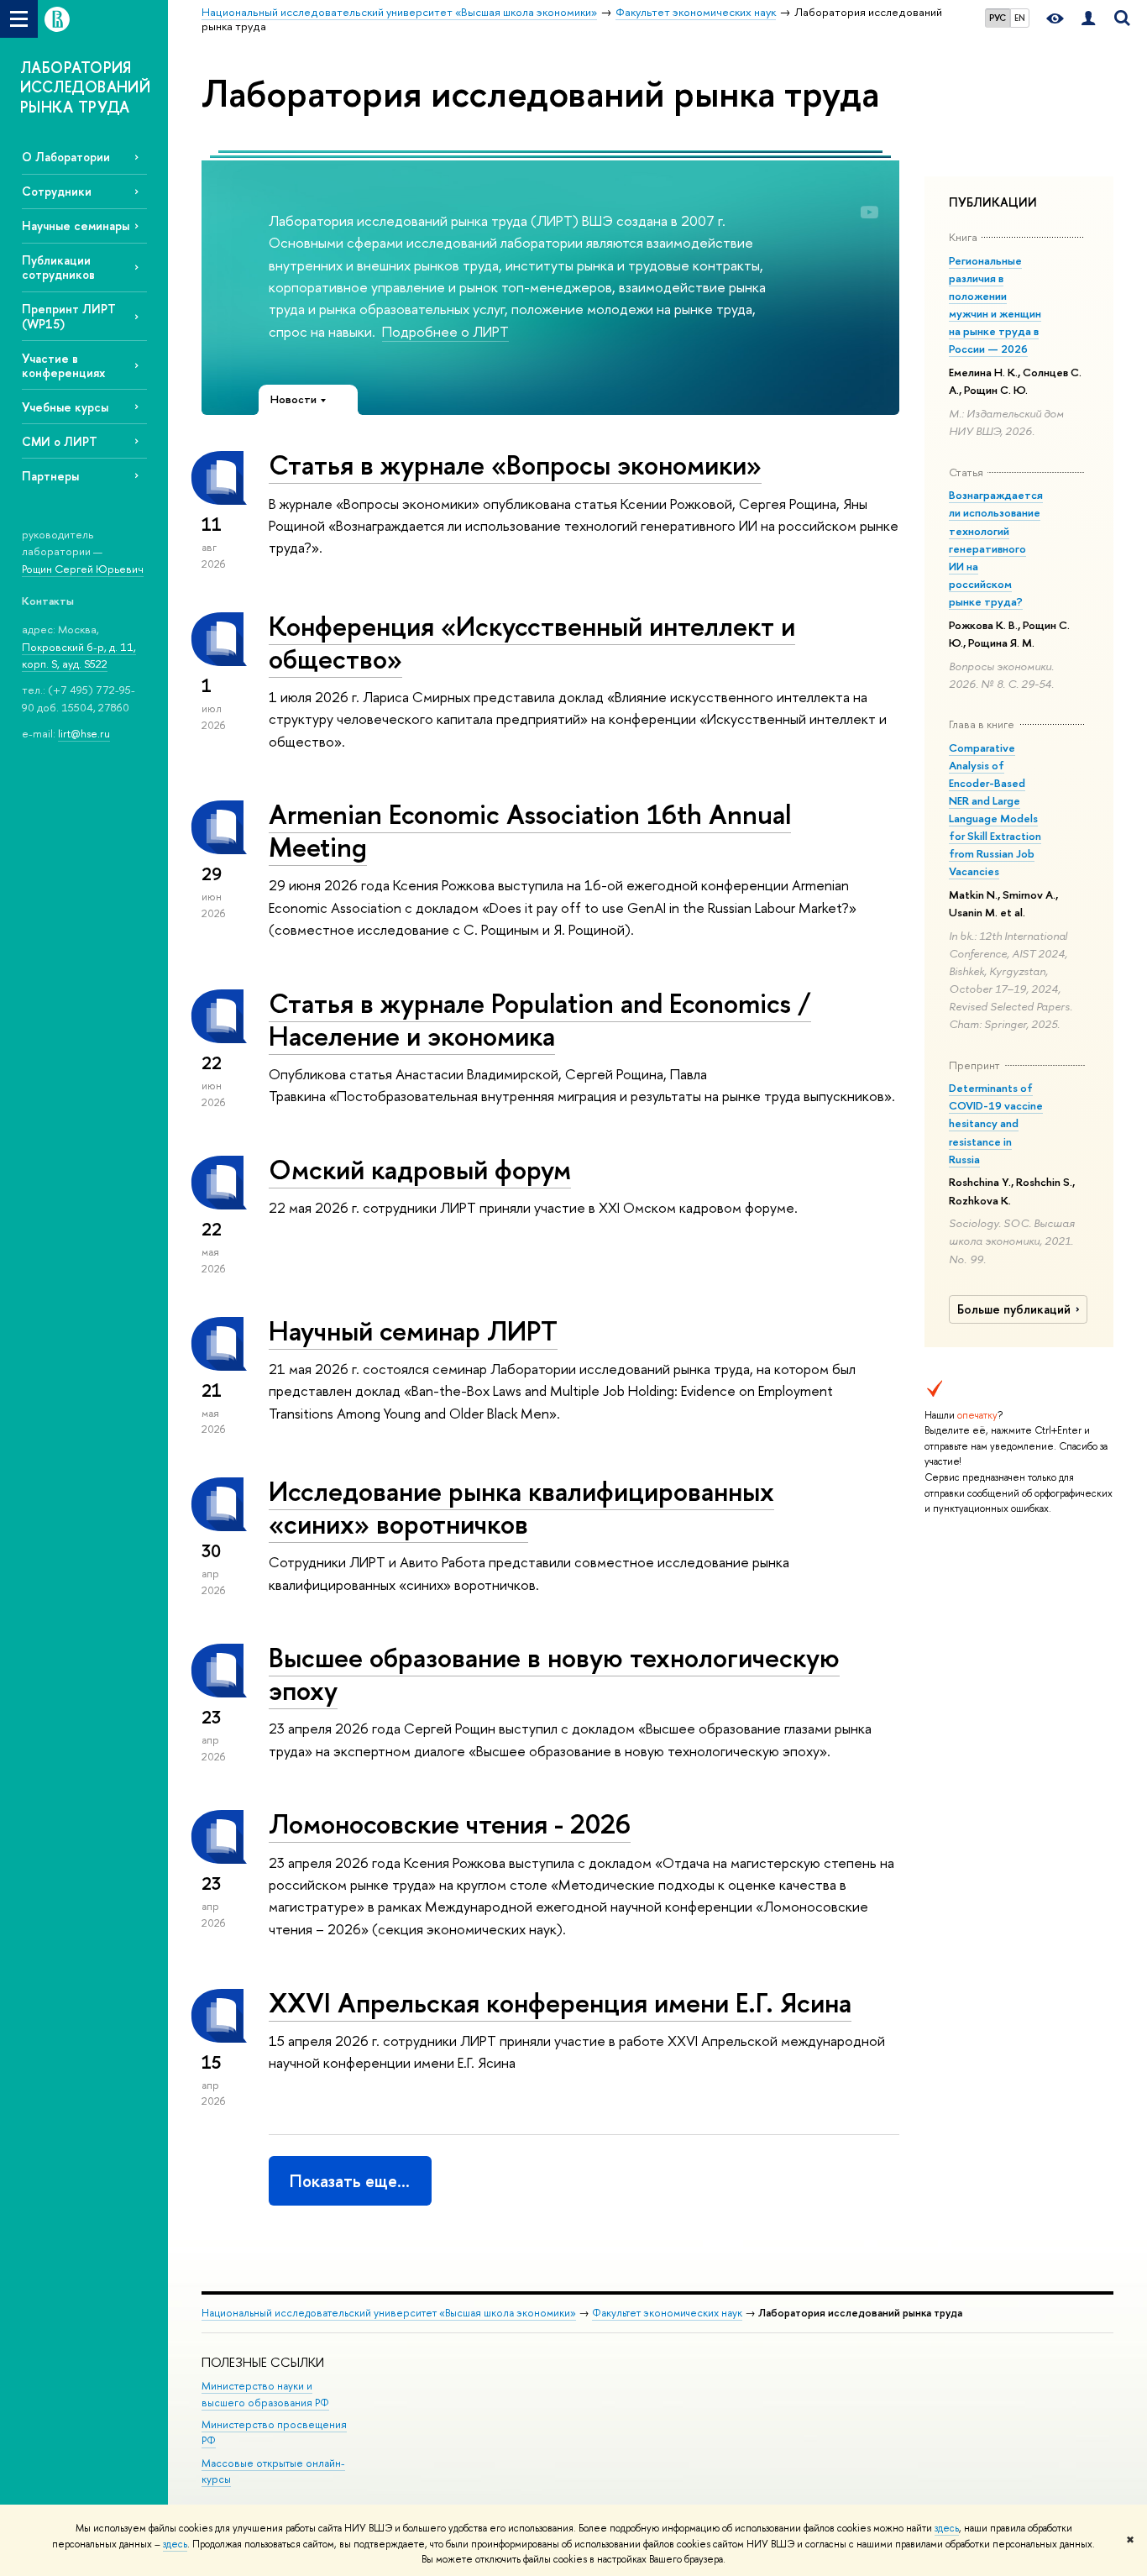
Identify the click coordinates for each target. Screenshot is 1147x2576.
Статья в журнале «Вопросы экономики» (515, 464)
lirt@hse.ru (84, 733)
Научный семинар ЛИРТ (413, 1330)
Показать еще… (350, 2181)
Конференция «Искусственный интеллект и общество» (532, 642)
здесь (947, 2528)
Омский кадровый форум (420, 1169)
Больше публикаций (1014, 1309)
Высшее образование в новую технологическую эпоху (554, 1674)
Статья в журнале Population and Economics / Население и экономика (540, 1019)
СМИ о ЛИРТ (60, 441)
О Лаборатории (66, 157)
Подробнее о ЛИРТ (445, 331)
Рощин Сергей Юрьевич (83, 569)
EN (1020, 18)
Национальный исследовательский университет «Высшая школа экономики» (389, 2313)
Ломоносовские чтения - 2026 (450, 1823)
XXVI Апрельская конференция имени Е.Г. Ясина (560, 2002)
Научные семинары (76, 226)
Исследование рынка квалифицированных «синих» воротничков (521, 1507)
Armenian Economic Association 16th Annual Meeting (530, 830)
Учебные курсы (65, 407)
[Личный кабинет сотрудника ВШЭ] (1088, 19)
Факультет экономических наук (667, 2313)
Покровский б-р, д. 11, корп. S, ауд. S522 (79, 656)
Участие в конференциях (63, 365)
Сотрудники (57, 191)
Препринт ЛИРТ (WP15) (69, 316)
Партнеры (50, 476)
